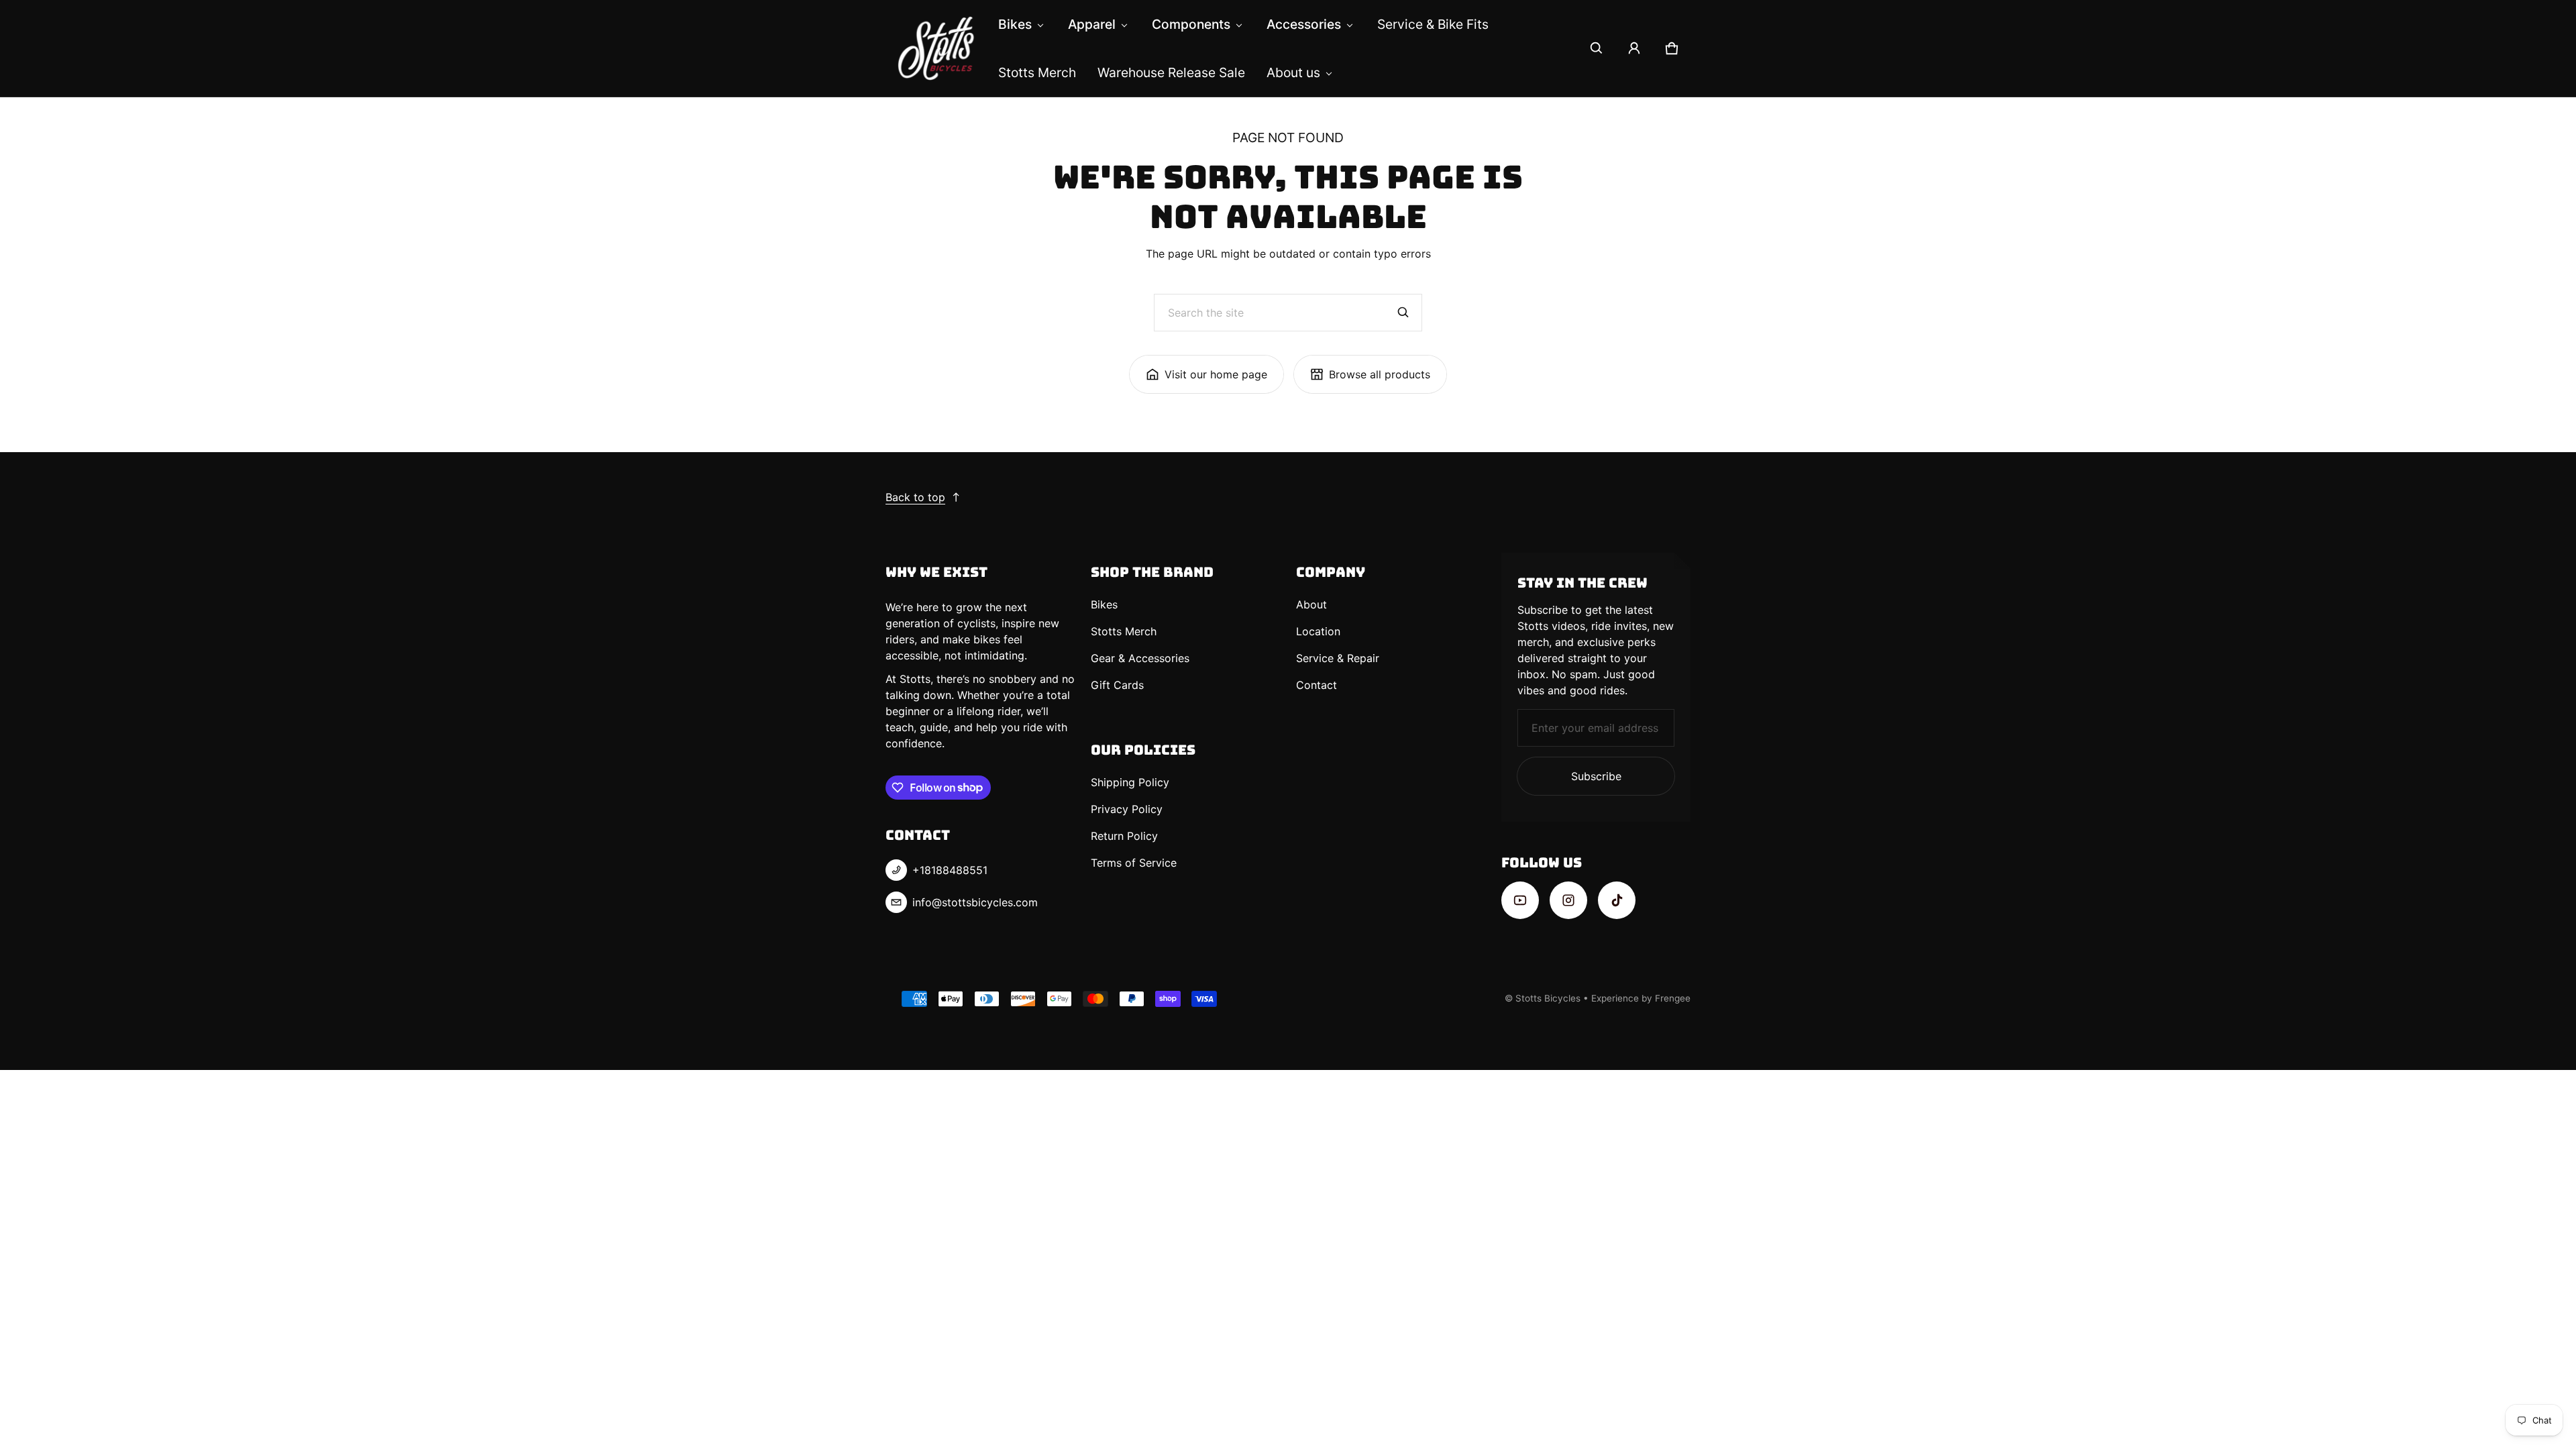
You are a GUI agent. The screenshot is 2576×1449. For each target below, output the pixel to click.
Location (1318, 631)
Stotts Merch (1037, 72)
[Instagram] (1568, 900)
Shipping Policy (1130, 782)
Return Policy (1124, 836)
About (1311, 604)
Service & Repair (1338, 658)
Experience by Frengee (1641, 998)
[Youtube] (1520, 900)
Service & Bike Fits (1433, 24)
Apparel (1092, 24)
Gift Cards (1117, 685)
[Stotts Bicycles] (936, 48)
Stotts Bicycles (1548, 998)
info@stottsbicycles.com (975, 902)
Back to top (915, 497)
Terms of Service (1134, 863)
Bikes (1015, 24)
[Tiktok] (1617, 900)
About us (1293, 72)
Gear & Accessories (1140, 658)
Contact (1317, 685)
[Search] (1403, 313)
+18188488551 (950, 870)
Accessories (1304, 24)
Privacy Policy (1127, 809)
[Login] (1634, 48)
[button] (1597, 48)
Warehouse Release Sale (1171, 72)
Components (1191, 24)
